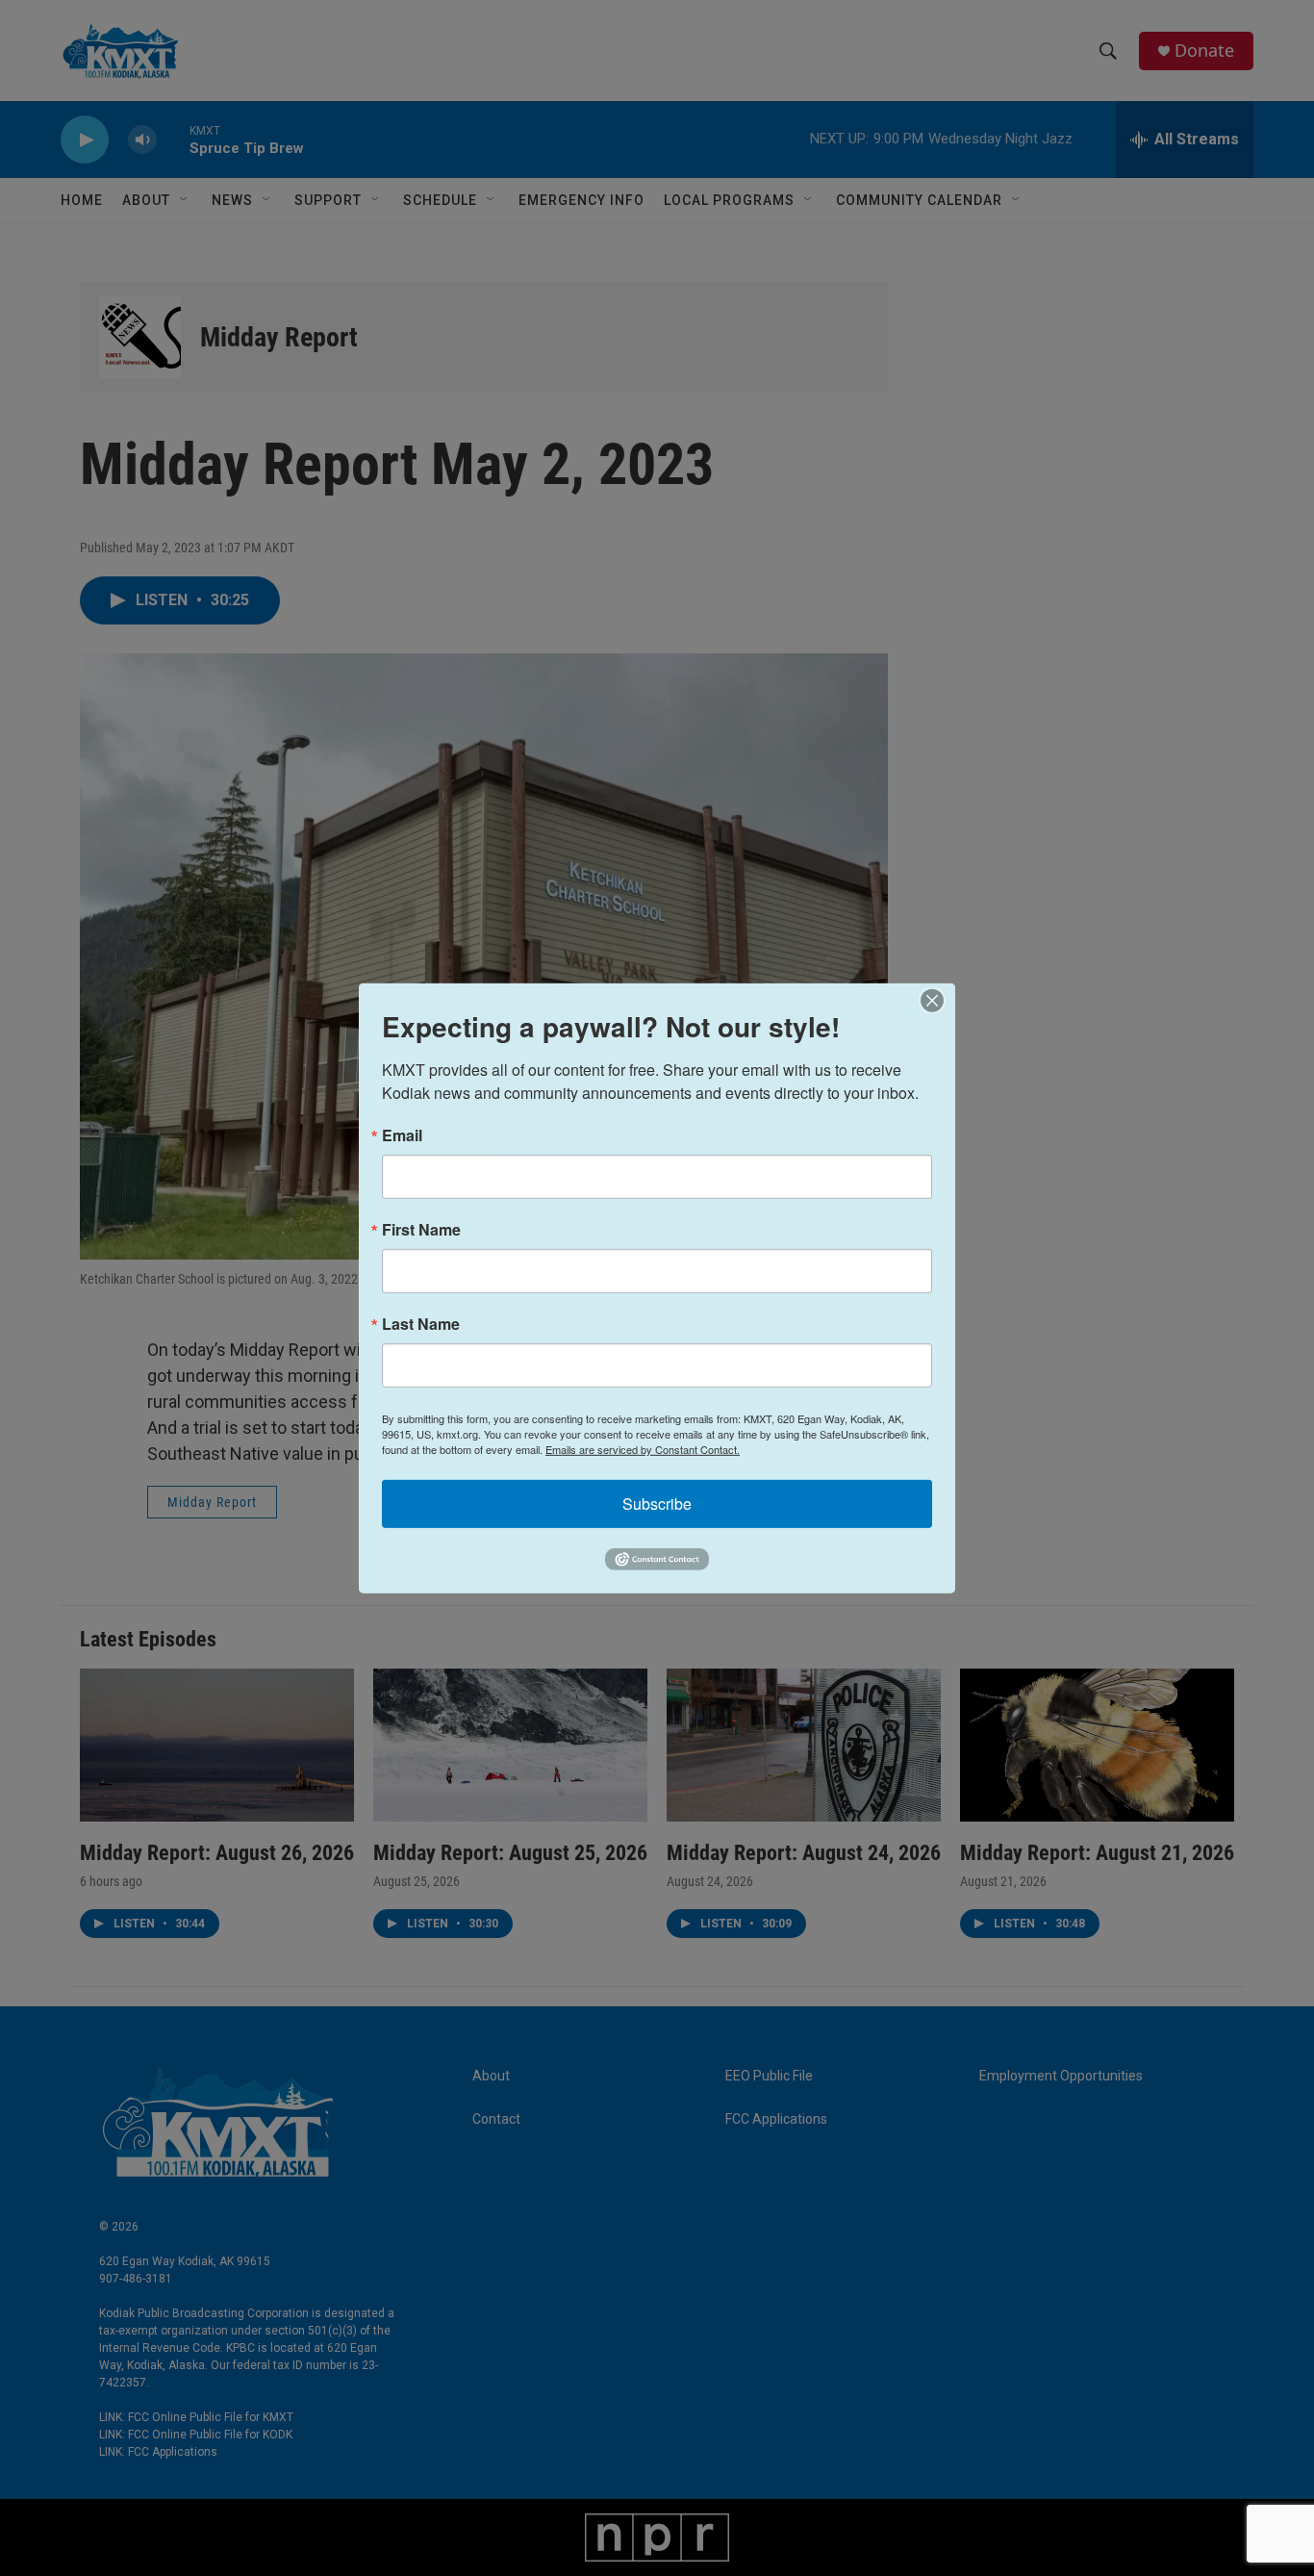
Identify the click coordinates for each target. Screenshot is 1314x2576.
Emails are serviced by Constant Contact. (643, 1448)
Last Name (421, 1323)
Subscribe (657, 1503)
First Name (421, 1229)
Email (402, 1135)
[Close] (938, 1000)
